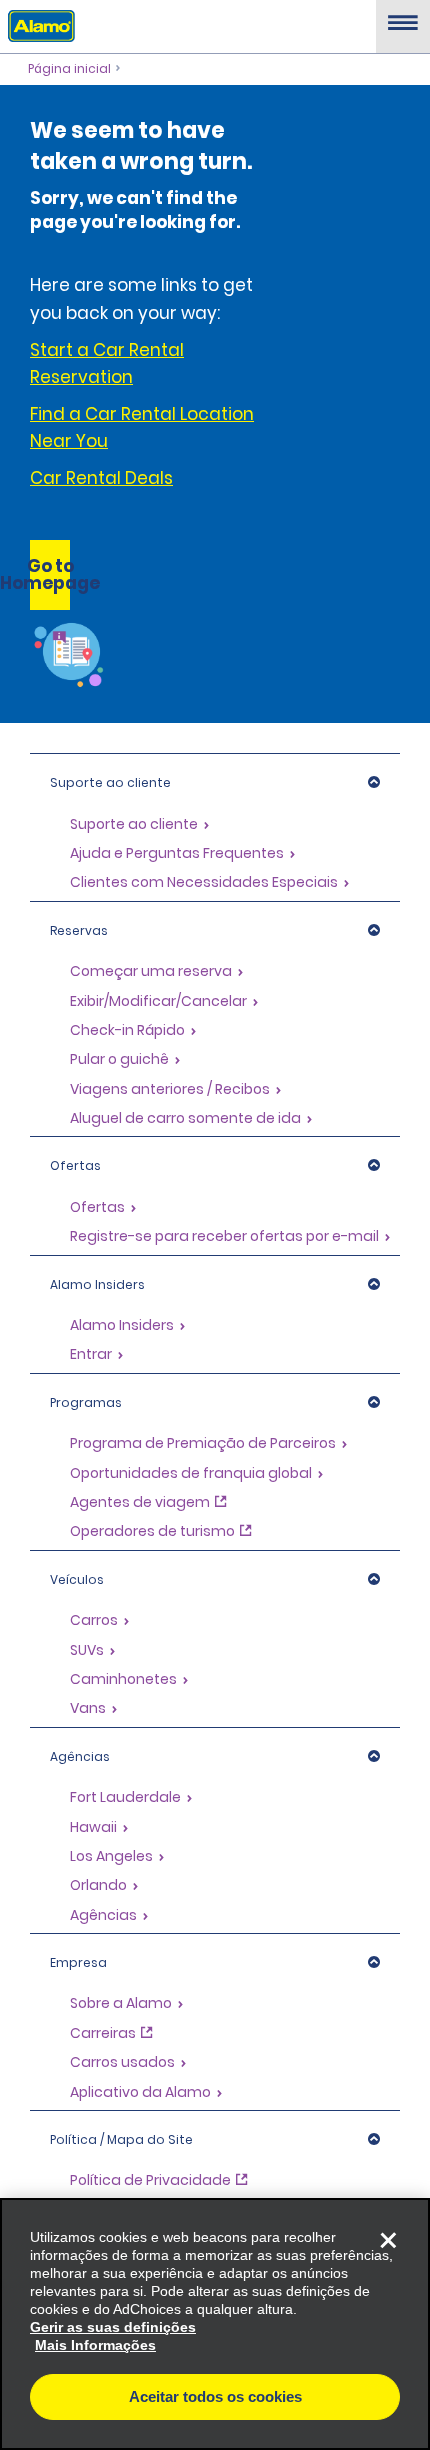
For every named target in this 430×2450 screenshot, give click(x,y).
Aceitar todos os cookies (215, 2396)
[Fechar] (388, 2240)
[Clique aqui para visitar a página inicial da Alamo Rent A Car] (37, 25)
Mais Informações (95, 2345)
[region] (215, 2324)
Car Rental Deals (101, 478)
